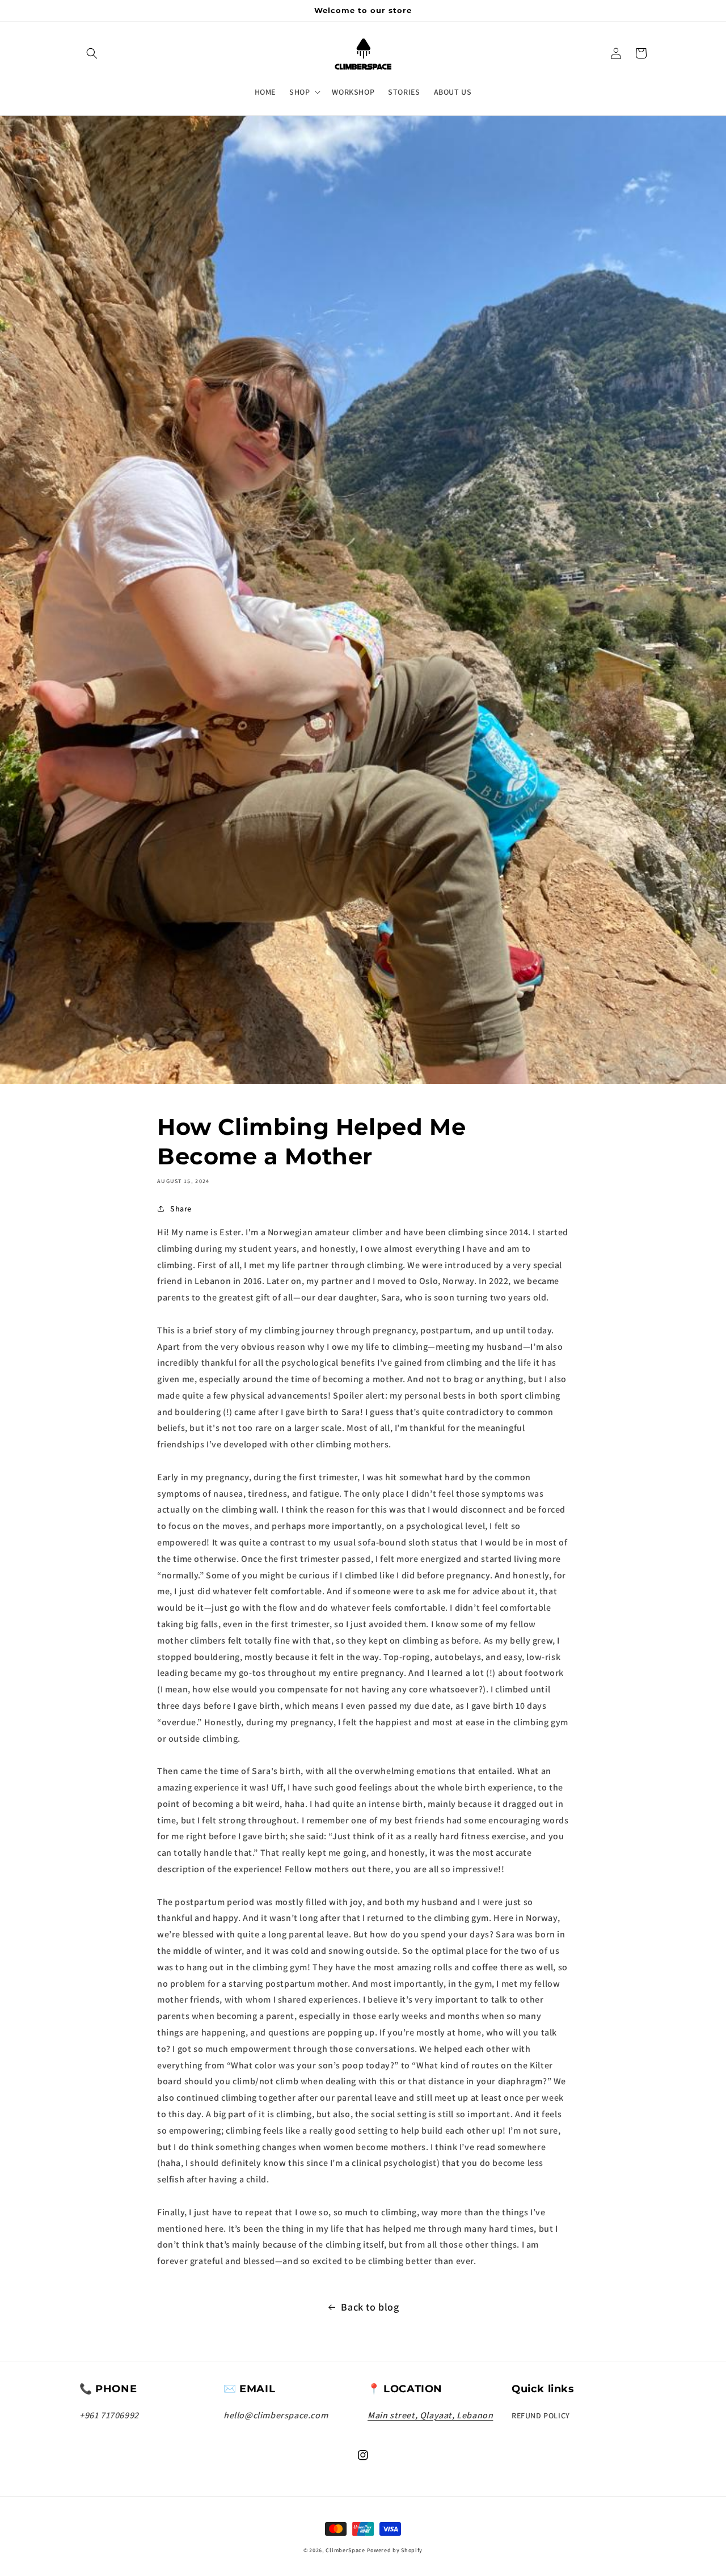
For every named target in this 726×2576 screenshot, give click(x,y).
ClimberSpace (345, 2550)
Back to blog (370, 2307)
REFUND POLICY (541, 2415)
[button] (92, 53)
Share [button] (181, 1209)
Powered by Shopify (395, 2550)
